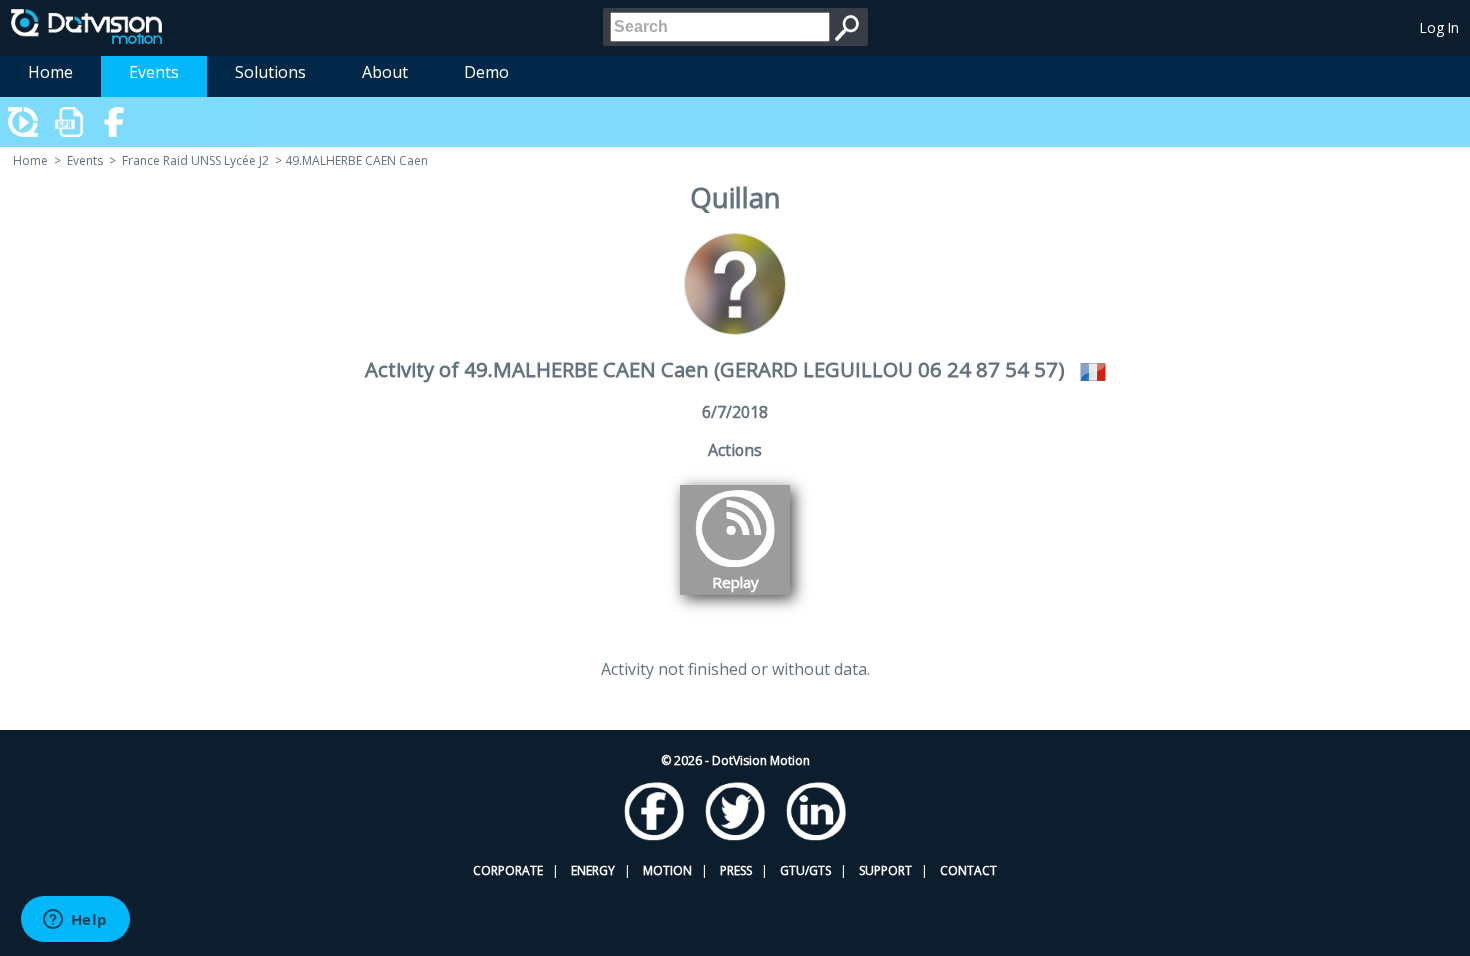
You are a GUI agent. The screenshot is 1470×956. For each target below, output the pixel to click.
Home (50, 72)
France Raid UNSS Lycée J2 (195, 160)
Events (154, 72)
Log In (1439, 27)
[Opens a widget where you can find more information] (75, 921)
